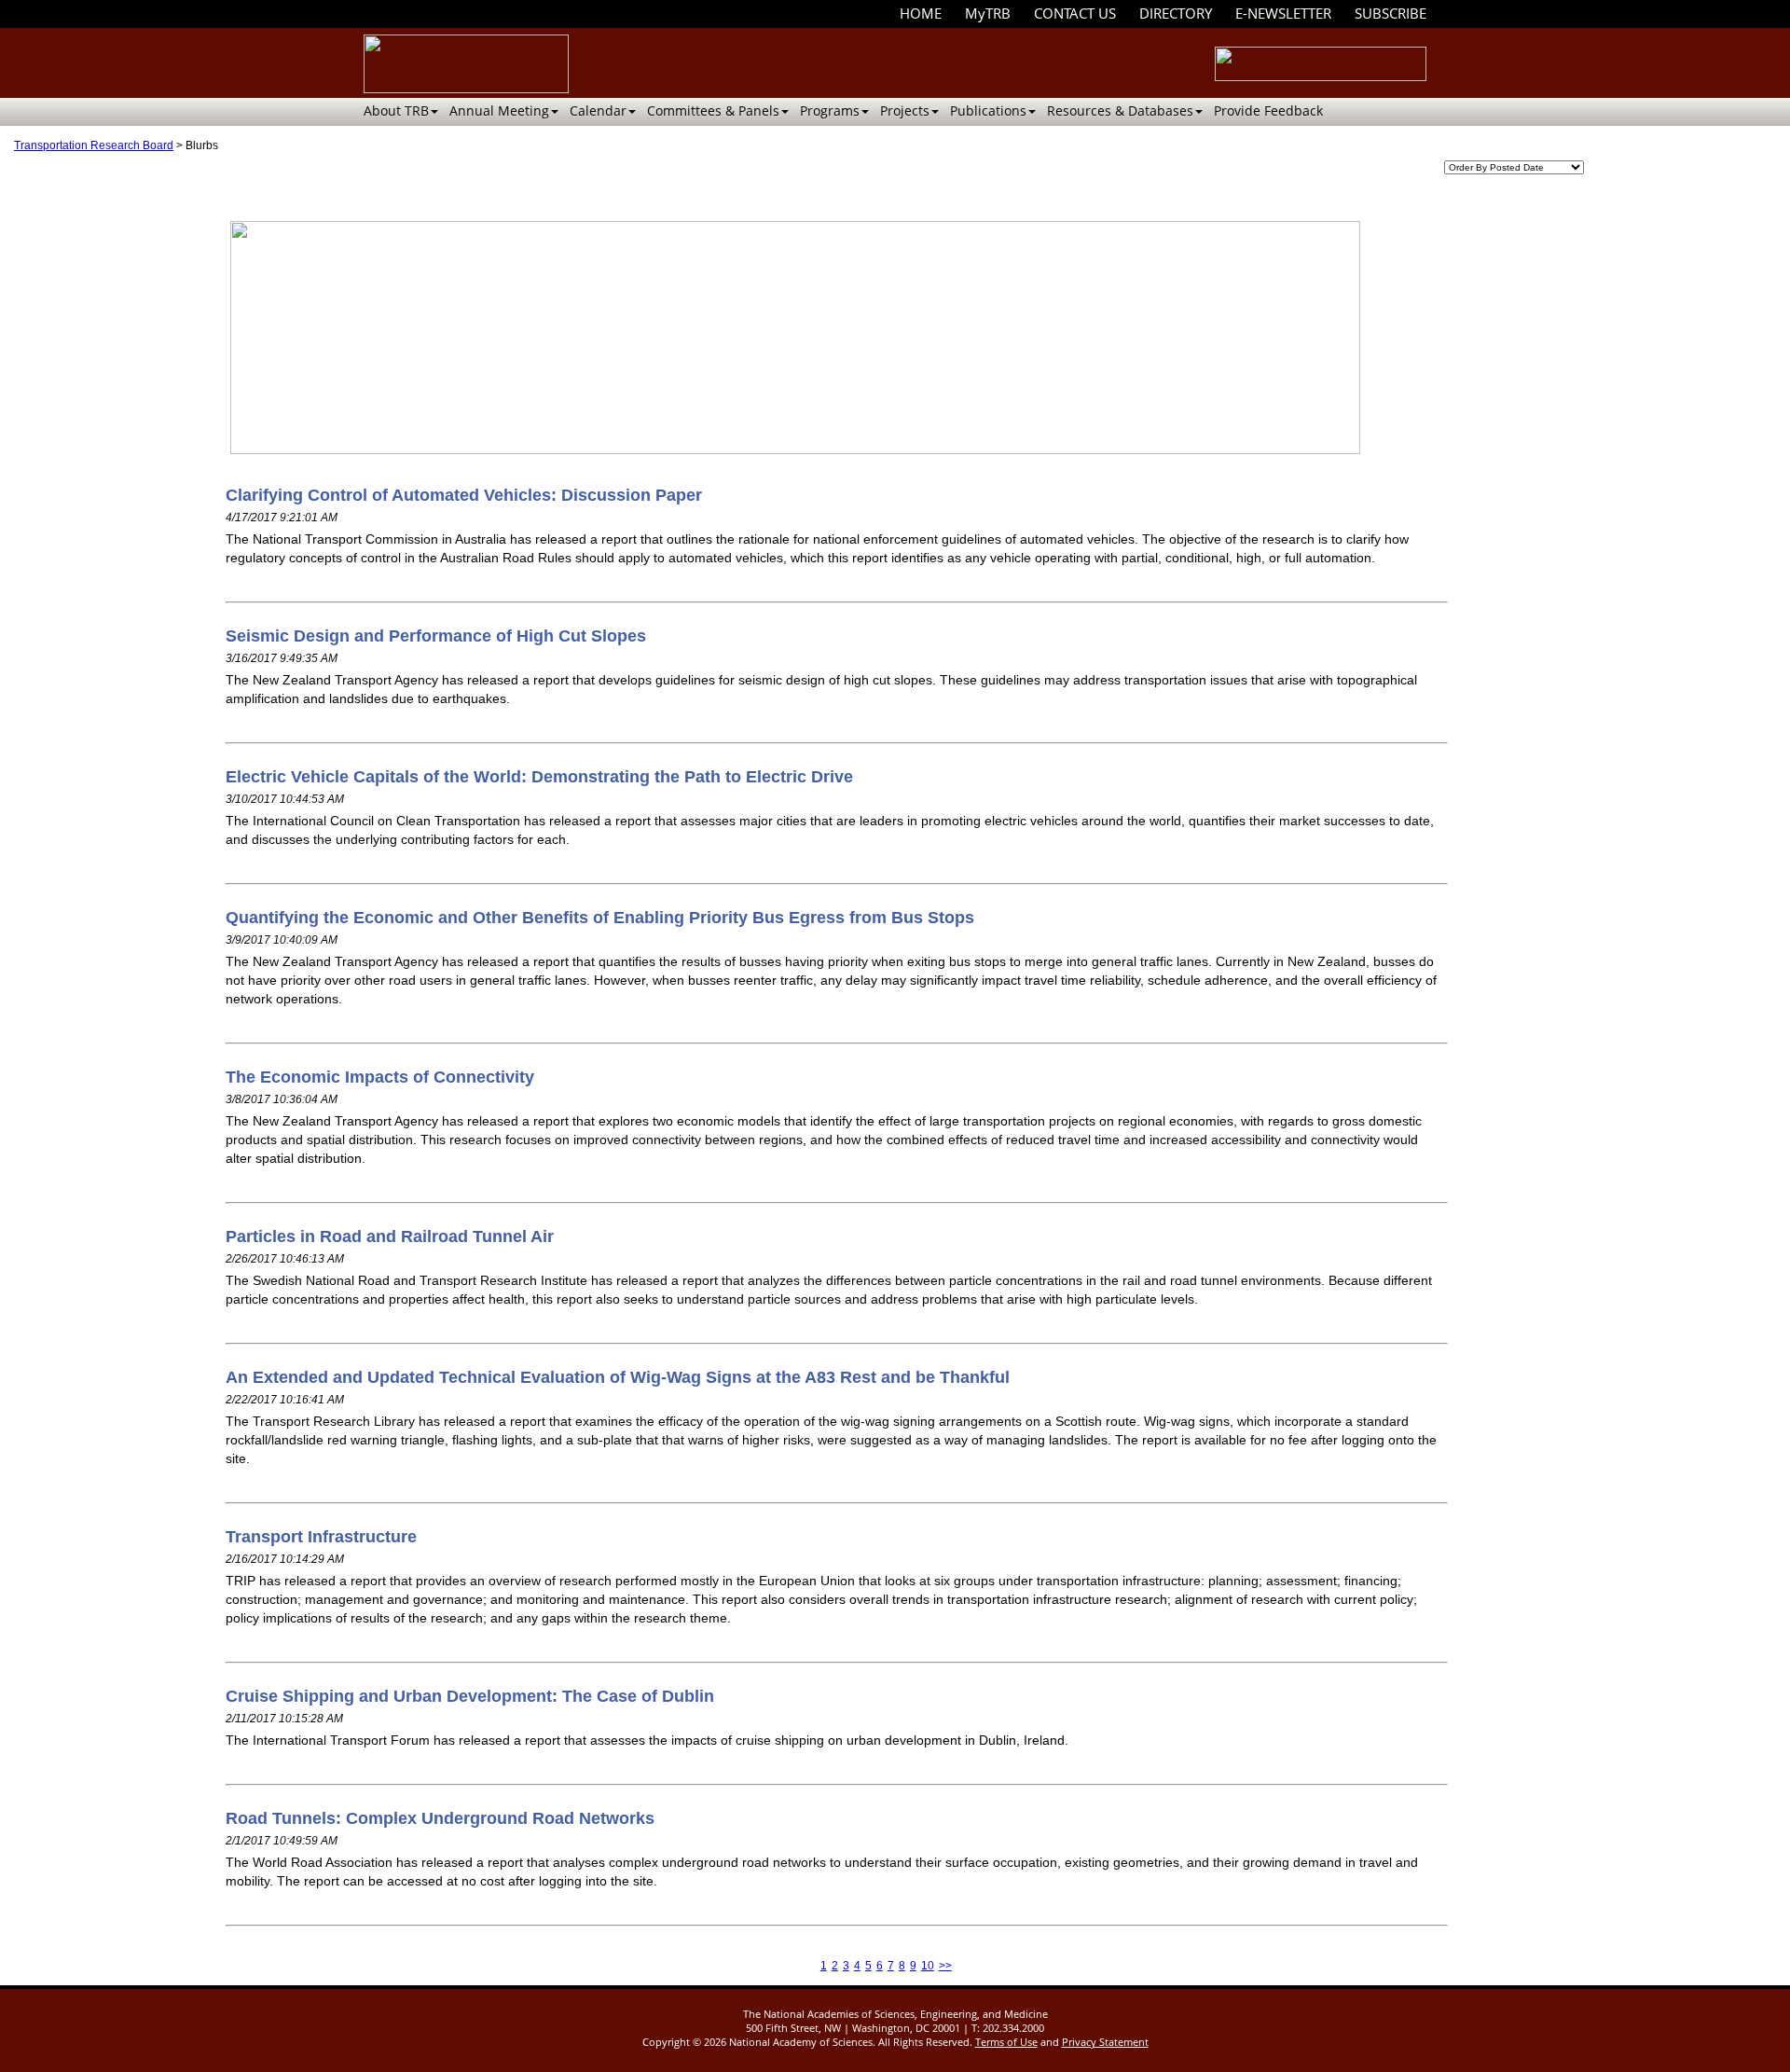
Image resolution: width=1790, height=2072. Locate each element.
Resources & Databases (1120, 111)
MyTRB (988, 13)
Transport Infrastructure (321, 1537)
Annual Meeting (499, 111)
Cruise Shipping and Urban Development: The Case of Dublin (470, 1696)
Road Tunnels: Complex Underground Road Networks (440, 1818)
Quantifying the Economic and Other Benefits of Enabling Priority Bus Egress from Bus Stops (600, 918)
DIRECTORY (1176, 13)
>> (945, 1966)
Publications (988, 111)
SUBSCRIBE (1391, 13)
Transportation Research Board (94, 145)
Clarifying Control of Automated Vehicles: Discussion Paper (464, 495)
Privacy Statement (1105, 2042)
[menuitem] (921, 14)
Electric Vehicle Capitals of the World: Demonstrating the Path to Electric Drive (539, 777)
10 (928, 1966)
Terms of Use (1006, 2042)
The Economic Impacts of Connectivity (380, 1077)
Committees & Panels (713, 111)
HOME (921, 13)
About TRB (396, 111)
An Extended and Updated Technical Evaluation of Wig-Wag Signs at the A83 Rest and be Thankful (618, 1377)
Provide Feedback (1268, 111)
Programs (830, 111)
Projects (905, 111)
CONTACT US (1075, 13)
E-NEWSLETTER (1283, 13)
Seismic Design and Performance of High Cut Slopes (436, 636)
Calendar (598, 111)
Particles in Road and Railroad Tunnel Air (390, 1236)
